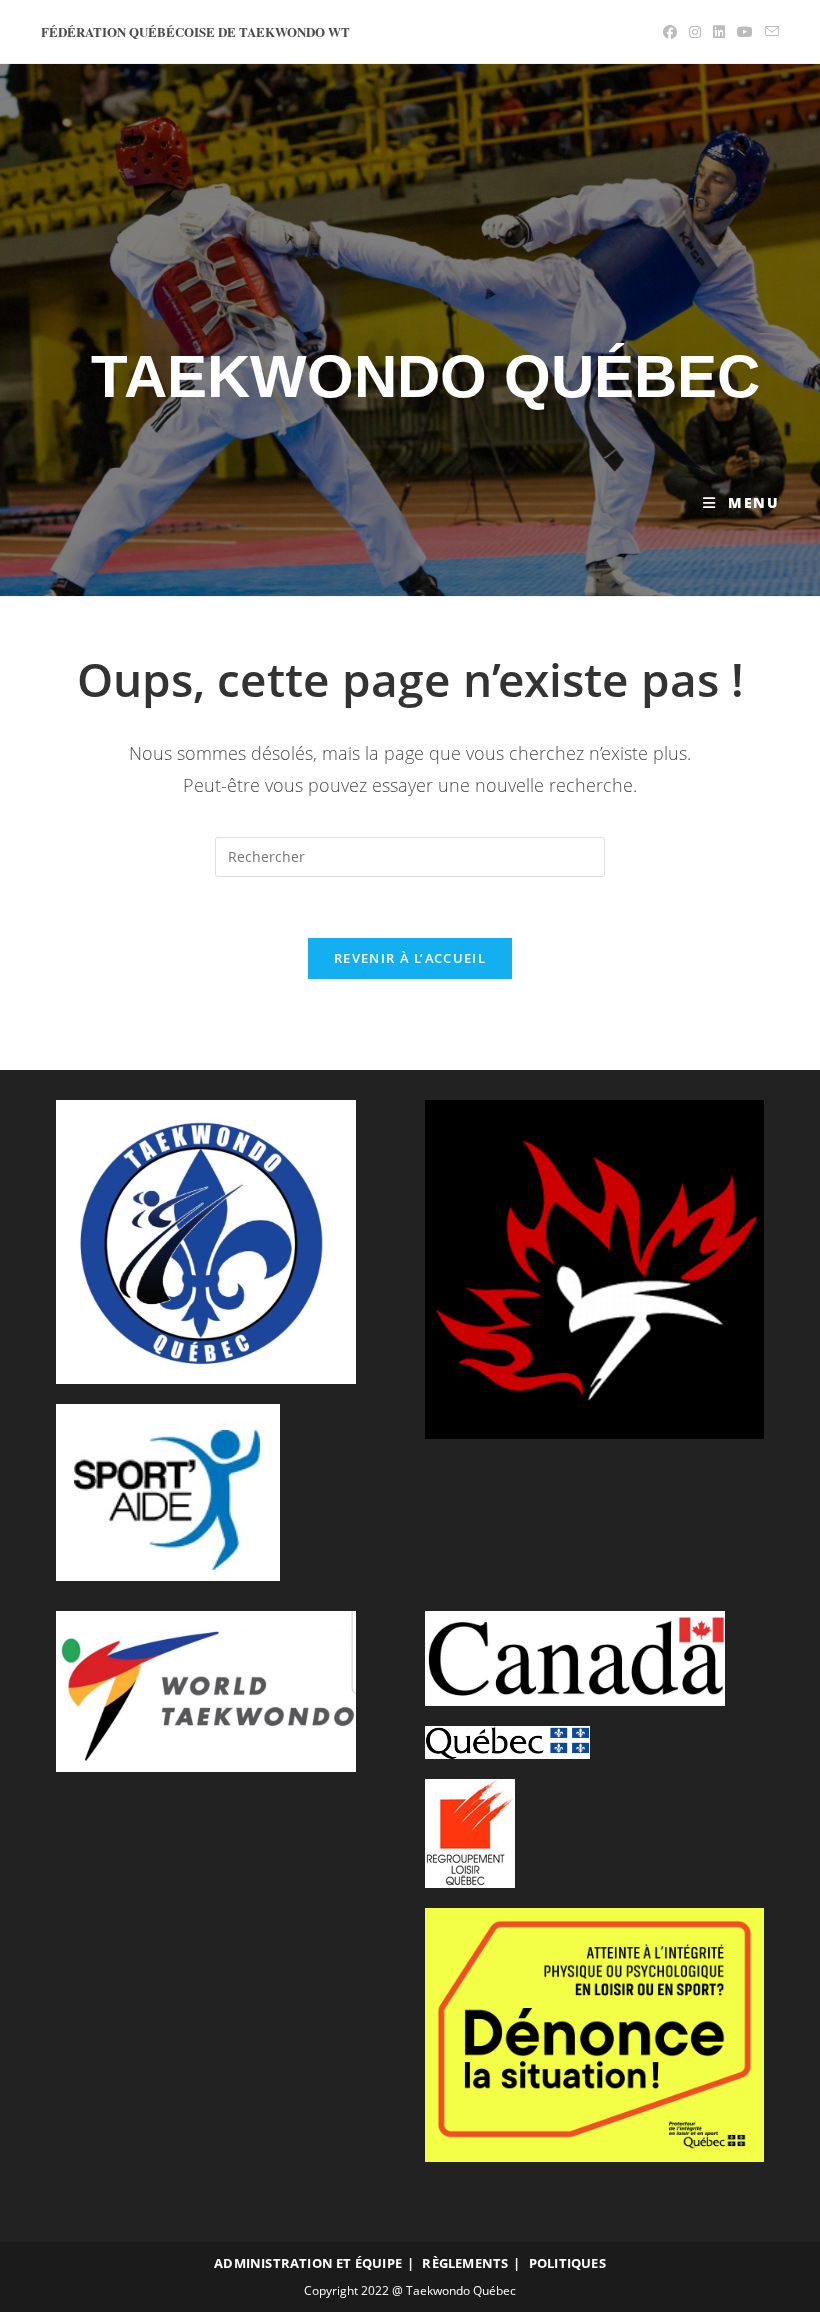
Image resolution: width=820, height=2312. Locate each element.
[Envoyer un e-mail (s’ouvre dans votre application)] (769, 32)
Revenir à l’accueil (410, 958)
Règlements (465, 2263)
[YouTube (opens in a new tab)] (745, 32)
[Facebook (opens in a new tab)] (670, 32)
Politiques (567, 2263)
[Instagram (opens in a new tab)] (695, 32)
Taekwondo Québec (425, 376)
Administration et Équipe (308, 2263)
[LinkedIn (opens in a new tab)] (719, 32)
